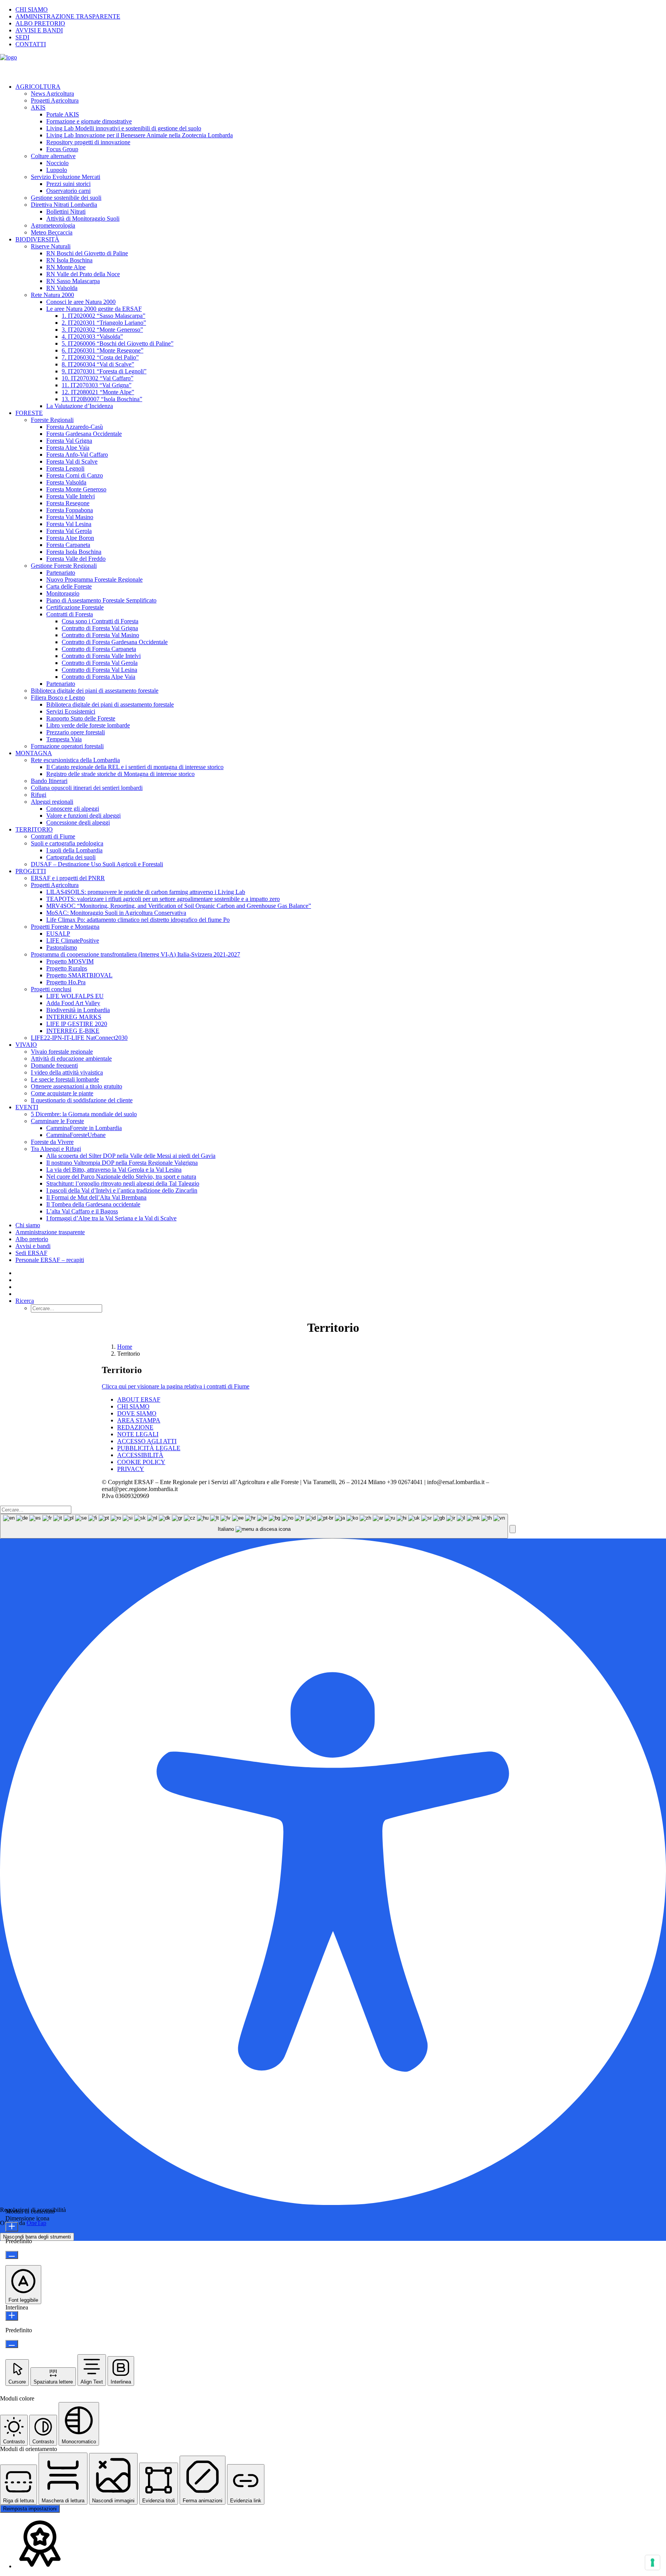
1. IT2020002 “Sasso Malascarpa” (103, 316)
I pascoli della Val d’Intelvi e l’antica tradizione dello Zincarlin (122, 1190)
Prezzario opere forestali (76, 732)
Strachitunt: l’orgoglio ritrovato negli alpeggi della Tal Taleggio (123, 1183)
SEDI (22, 37)
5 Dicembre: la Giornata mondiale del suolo (84, 1114)
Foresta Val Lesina (69, 524)
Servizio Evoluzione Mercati (66, 177)
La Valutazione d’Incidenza (80, 406)
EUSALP (58, 934)
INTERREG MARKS (74, 1017)
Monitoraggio (63, 593)
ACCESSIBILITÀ (140, 1455)
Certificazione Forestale (75, 607)
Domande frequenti (54, 1065)
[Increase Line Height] (12, 2316)
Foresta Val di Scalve (72, 461)
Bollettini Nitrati (66, 212)
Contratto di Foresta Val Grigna (100, 628)
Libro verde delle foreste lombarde (88, 725)
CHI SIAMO (32, 9)
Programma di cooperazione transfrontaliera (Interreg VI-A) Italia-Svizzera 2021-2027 (135, 954)
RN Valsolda (62, 288)
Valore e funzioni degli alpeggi (83, 816)
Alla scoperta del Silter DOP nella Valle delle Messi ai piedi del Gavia (131, 1156)
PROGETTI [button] (31, 871)
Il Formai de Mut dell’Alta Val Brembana (96, 1197)
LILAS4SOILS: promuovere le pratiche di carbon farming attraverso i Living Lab (146, 892)
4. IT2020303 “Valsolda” (92, 337)
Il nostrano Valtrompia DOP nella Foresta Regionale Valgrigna (122, 1163)
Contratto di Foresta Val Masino (100, 635)
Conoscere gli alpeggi (73, 809)
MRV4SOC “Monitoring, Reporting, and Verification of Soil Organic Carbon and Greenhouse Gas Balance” (179, 906)
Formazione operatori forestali (67, 746)
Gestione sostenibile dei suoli (66, 198)
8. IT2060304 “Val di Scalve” (98, 364)
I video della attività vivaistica (67, 1072)
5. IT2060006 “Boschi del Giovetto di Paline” (118, 343)
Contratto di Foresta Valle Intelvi (101, 656)
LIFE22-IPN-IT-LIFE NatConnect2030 (79, 1038)
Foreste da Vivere (52, 1142)
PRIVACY (131, 1469)
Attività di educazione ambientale (71, 1059)
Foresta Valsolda (66, 482)
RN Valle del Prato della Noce (83, 274)
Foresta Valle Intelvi (71, 496)
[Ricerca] (36, 1509)
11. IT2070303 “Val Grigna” (97, 385)
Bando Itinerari (49, 781)
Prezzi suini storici (68, 184)
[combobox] (254, 1526)
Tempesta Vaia (64, 739)
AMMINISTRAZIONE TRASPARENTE (68, 16)
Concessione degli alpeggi (78, 822)
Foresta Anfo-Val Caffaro (77, 455)
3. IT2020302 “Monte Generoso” (102, 330)
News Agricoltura (52, 94)
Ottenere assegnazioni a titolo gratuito (77, 1086)
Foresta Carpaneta (68, 545)
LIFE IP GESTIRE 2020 (77, 1024)
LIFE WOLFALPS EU (75, 996)
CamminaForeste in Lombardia (84, 1128)
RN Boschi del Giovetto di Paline (87, 253)
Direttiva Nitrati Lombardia (64, 205)
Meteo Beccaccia (52, 232)
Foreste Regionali (52, 420)
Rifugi (39, 795)
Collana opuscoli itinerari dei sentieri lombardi (87, 788)
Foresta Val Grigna (69, 441)
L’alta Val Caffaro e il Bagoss (82, 1211)
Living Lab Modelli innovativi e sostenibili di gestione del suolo (124, 128)
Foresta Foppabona (70, 510)
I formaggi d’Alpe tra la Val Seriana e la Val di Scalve (111, 1218)
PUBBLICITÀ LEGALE (149, 1448)
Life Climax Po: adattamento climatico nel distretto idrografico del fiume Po (138, 920)
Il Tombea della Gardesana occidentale (93, 1204)
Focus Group (62, 149)
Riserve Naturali (51, 246)
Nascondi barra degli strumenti (37, 2237)
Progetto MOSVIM (70, 961)
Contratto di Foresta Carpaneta (99, 649)
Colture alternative (53, 156)
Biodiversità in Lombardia (78, 1010)
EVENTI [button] (27, 1107)
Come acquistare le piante (62, 1093)
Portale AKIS (63, 114)
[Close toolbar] (513, 1529)
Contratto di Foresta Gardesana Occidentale (115, 642)
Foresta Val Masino (70, 517)
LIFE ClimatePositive (73, 940)
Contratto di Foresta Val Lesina (99, 670)
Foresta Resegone (68, 503)
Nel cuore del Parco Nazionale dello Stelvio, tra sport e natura (121, 1177)
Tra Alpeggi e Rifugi (56, 1149)
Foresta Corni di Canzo (75, 475)
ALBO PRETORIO (40, 23)
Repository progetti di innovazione (88, 142)
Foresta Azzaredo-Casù (75, 427)
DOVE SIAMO (137, 1413)
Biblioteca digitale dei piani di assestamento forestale (95, 691)
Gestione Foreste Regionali (64, 566)
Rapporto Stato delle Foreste (81, 718)
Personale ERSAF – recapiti (50, 1260)
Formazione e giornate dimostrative (89, 121)
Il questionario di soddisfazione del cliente (82, 1100)
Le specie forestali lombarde (65, 1079)
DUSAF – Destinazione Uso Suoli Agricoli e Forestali (97, 864)
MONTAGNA (34, 753)
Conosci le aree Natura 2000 (81, 302)
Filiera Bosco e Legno (58, 698)
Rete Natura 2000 (52, 295)
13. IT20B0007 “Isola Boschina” (102, 399)
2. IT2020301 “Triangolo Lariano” (104, 323)
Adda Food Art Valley (73, 1003)
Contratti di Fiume (53, 836)
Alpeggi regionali (52, 802)
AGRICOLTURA (38, 87)
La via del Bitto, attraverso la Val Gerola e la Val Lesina (114, 1170)
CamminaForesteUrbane (76, 1135)
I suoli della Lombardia (74, 850)
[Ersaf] (333, 66)
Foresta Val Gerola (69, 531)
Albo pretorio (32, 1239)
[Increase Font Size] (12, 2227)
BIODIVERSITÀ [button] (37, 239)
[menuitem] (341, 10)
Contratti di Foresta (70, 614)
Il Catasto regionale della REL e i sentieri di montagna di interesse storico (135, 767)
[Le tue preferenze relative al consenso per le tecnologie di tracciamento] (653, 2563)
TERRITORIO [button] (34, 829)
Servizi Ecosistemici (71, 711)
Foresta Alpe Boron (70, 538)
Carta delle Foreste (69, 586)
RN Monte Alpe (66, 267)
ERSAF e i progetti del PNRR (68, 878)
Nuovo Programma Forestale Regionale (94, 579)
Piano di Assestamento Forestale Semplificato (101, 600)
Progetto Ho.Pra (66, 982)
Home (125, 1347)
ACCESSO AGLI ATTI (147, 1441)
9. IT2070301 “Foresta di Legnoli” (104, 371)
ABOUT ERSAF (139, 1399)
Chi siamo (28, 1225)
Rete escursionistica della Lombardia (75, 760)
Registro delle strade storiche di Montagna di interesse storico (120, 774)
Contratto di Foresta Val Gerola (100, 663)
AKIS (38, 107)
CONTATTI (31, 44)
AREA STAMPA (139, 1420)
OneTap (36, 2223)
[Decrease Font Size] (12, 2255)
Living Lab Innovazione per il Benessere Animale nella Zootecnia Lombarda (140, 135)
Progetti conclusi (51, 989)
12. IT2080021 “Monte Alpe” (98, 392)
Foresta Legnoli (65, 468)
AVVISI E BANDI (39, 30)
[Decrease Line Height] (12, 2344)
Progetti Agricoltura (55, 100)
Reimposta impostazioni (30, 2509)
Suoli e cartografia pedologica (67, 843)
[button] (25, 1301)
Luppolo (57, 170)
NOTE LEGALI (138, 1434)
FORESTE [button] (29, 413)
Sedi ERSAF (31, 1253)
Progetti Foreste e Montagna (65, 927)
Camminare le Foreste (57, 1121)
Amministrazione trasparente (50, 1232)
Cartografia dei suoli (71, 857)
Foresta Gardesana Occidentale (84, 434)
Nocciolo (57, 163)
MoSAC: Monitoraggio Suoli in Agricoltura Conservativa (116, 913)
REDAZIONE (135, 1427)
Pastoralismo (62, 947)
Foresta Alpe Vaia (68, 448)
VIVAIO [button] (26, 1045)
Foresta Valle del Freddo (76, 559)
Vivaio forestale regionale (62, 1052)
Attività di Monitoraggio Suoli (83, 218)
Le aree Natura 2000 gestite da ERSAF (94, 309)
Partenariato (61, 573)
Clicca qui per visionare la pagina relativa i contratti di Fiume (176, 1386)
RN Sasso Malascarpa (73, 281)
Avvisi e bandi (33, 1246)
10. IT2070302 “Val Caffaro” (98, 378)
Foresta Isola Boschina (74, 552)
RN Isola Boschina (69, 260)
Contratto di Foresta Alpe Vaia (98, 677)
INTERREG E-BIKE (73, 1031)
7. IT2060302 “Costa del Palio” (100, 357)
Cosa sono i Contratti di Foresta (100, 621)
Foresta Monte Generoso (76, 489)
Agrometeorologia (53, 225)
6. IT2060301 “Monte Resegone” (103, 350)
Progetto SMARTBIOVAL (79, 975)
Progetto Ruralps (67, 968)
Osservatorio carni (68, 191)
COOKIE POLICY (141, 1462)
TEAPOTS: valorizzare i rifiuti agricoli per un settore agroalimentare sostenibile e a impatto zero (163, 899)
